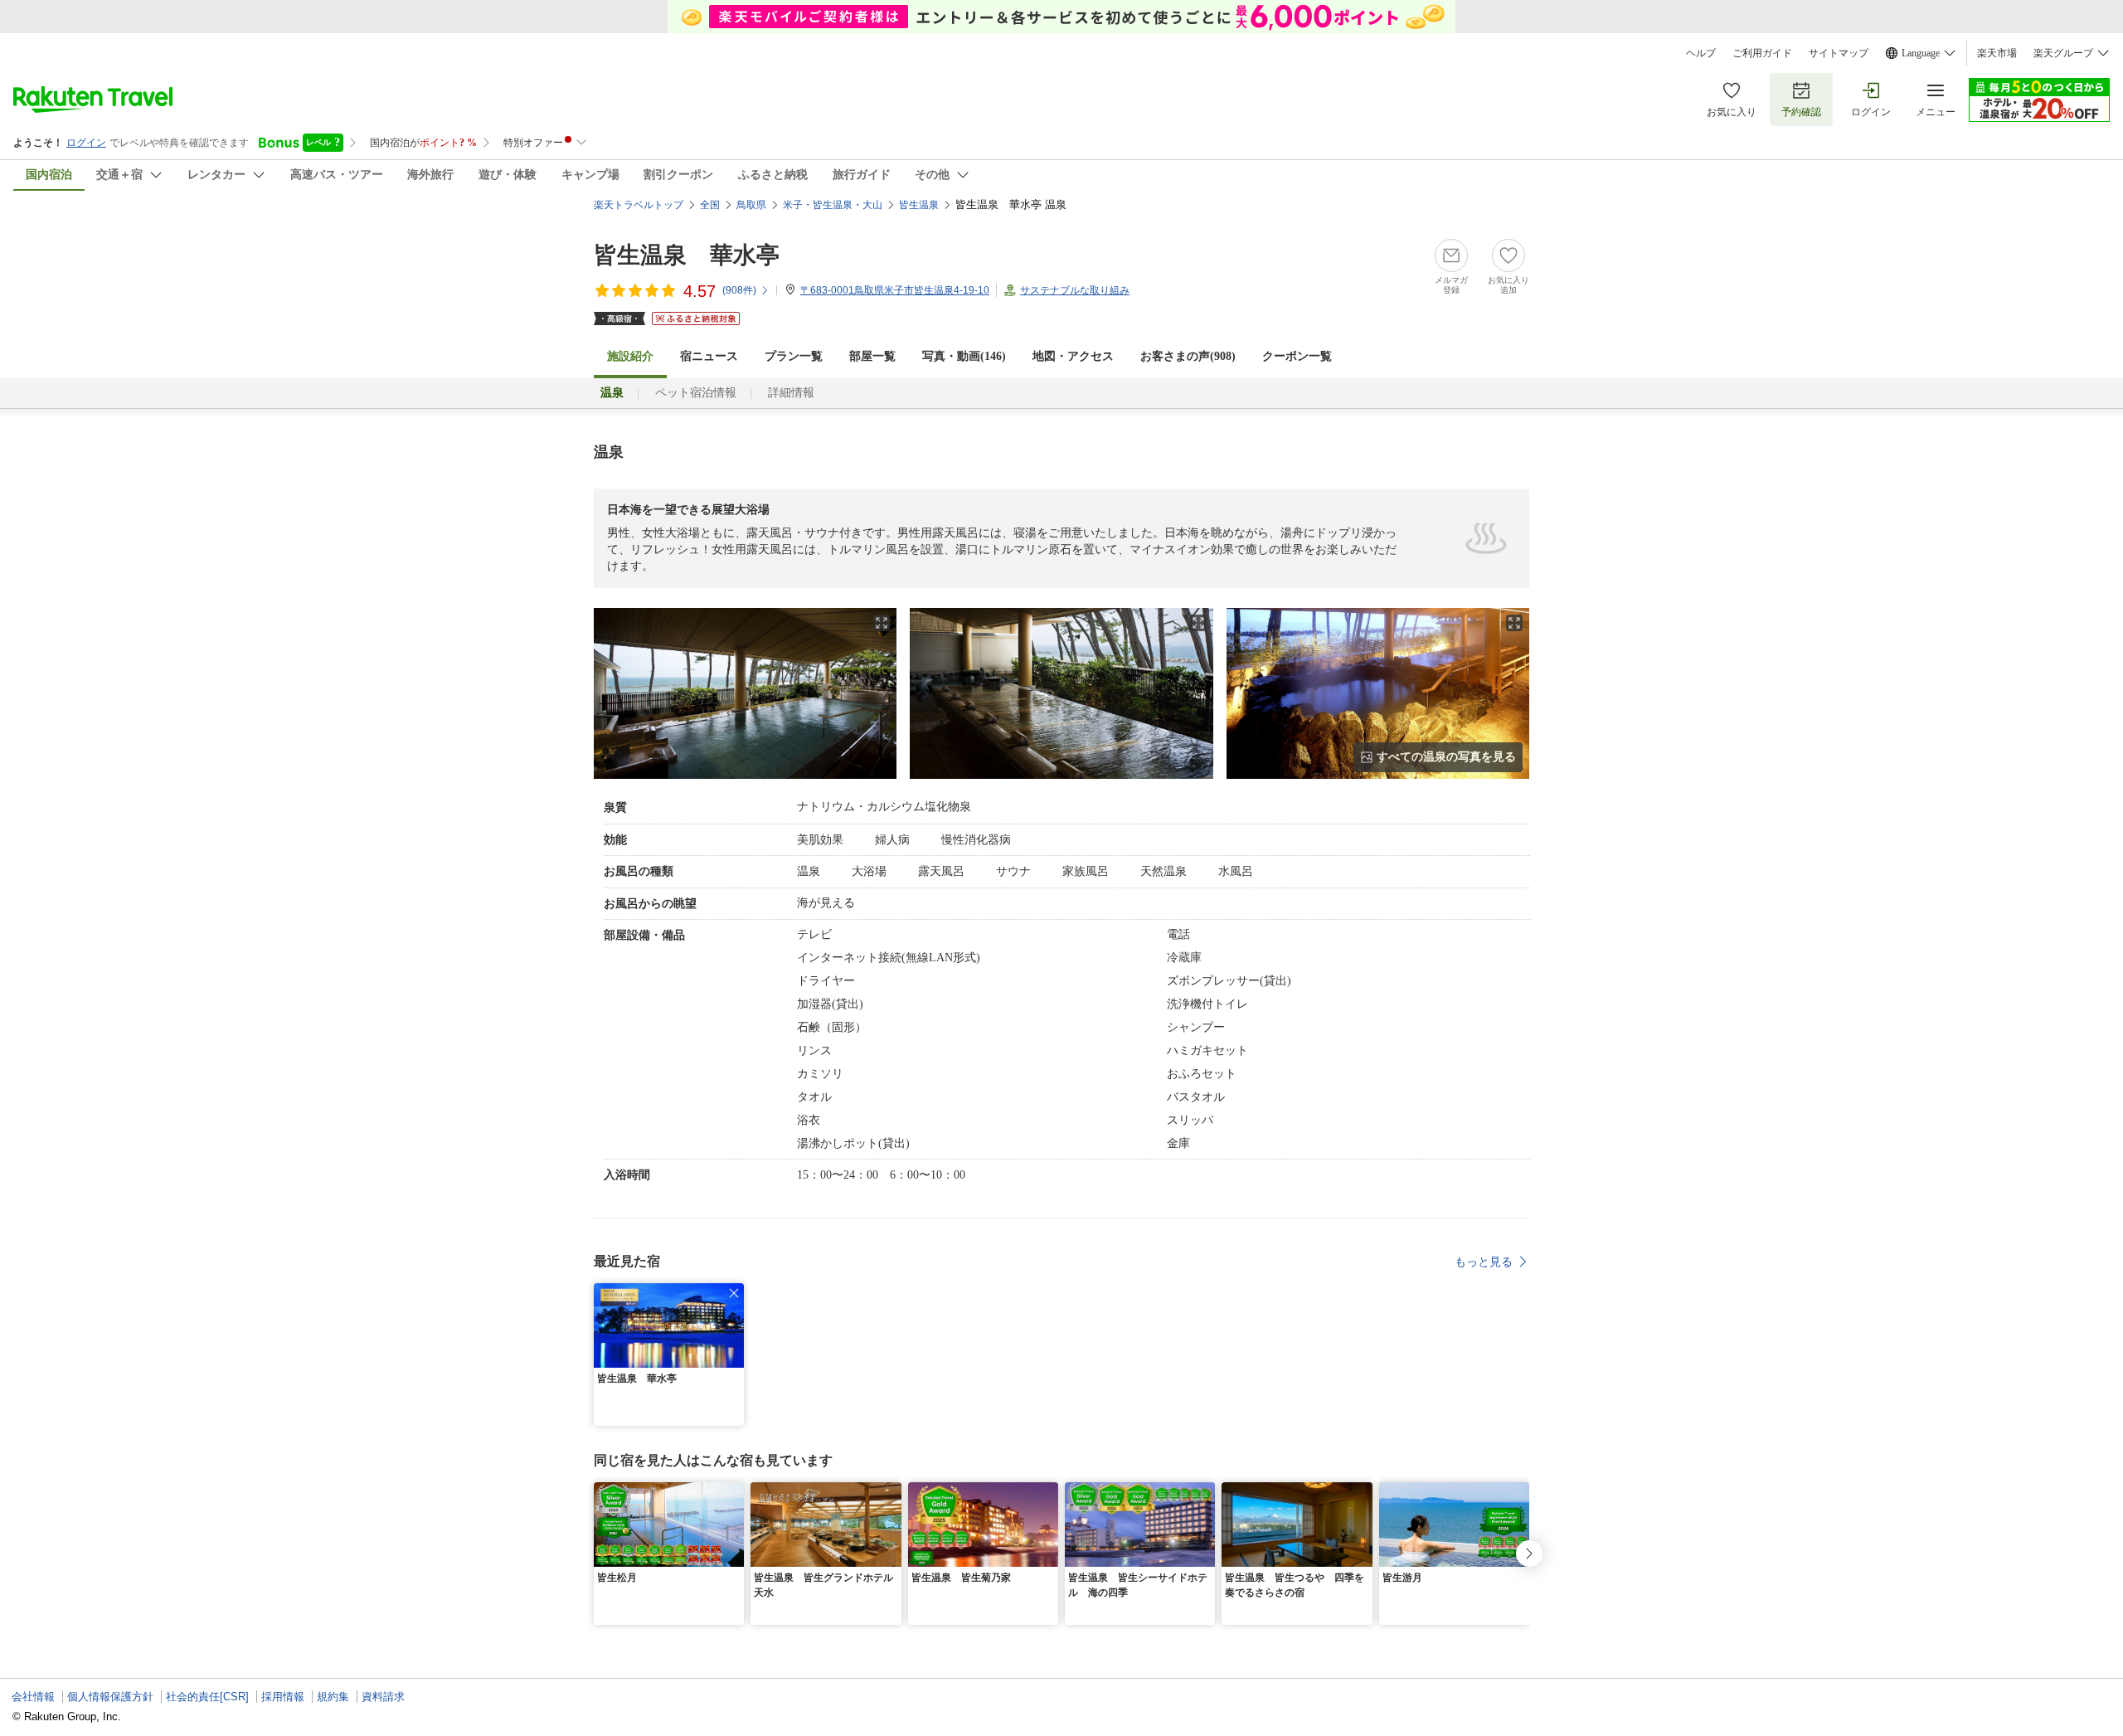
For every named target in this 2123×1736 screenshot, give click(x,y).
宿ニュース (709, 356)
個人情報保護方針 (110, 1697)
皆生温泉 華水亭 (687, 255)
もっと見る (1484, 1262)
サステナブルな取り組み (1075, 290)
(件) (739, 290)
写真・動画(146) (964, 356)
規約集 (333, 1697)
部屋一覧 (872, 356)
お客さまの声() (1188, 356)
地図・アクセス (1073, 356)
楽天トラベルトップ (639, 205)
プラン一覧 (794, 356)
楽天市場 (1997, 53)
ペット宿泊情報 (696, 393)
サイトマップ (1839, 53)
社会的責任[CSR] (207, 1697)
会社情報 (33, 1697)
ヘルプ (1701, 53)
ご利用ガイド (1762, 53)
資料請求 (383, 1697)
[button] (734, 1293)
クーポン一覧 (1297, 356)
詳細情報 (791, 393)
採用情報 (283, 1697)
